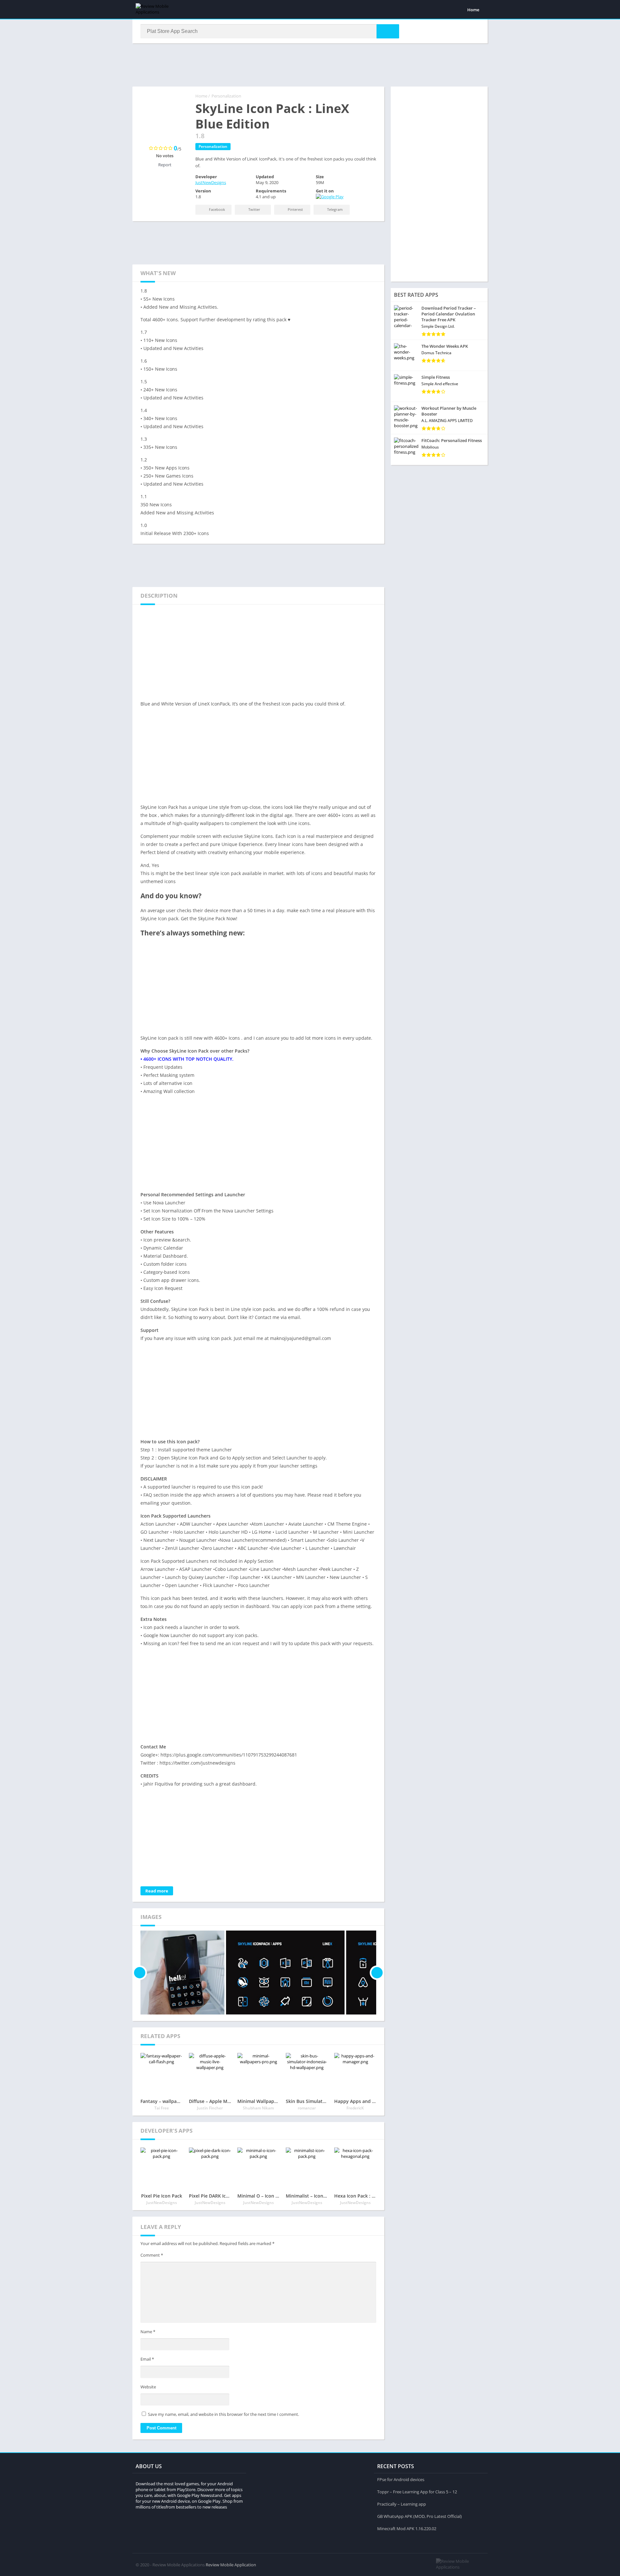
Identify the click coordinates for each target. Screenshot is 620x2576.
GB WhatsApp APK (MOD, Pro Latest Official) (419, 2516)
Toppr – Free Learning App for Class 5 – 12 (417, 2492)
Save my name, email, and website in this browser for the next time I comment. (223, 2414)
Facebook (217, 209)
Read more (157, 1891)
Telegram (334, 209)
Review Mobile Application (231, 2565)
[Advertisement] (310, 64)
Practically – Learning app (402, 2504)
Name (148, 2332)
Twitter (254, 209)
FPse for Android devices (401, 2479)
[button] (388, 31)
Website (148, 2387)
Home (473, 10)
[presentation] (140, 1973)
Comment (152, 2255)
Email (147, 2359)
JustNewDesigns (211, 182)
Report (165, 165)
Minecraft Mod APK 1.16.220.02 (407, 2529)
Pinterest (295, 209)
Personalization (226, 96)
